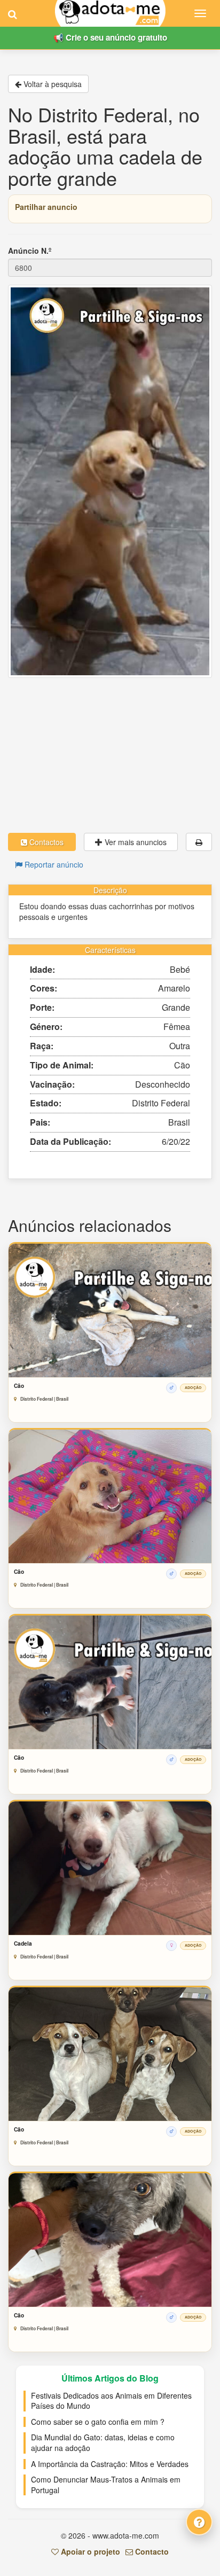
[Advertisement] (110, 755)
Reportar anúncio (53, 864)
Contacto (151, 2551)
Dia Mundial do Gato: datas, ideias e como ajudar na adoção (103, 2442)
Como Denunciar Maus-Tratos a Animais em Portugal (106, 2485)
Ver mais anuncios (135, 842)
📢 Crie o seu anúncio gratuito (110, 37)
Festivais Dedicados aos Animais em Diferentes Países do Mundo (111, 2401)
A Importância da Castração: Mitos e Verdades (110, 2464)
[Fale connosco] (199, 2522)
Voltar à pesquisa (52, 84)
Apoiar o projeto (89, 2551)
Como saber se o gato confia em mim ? (98, 2422)
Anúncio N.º (30, 251)
